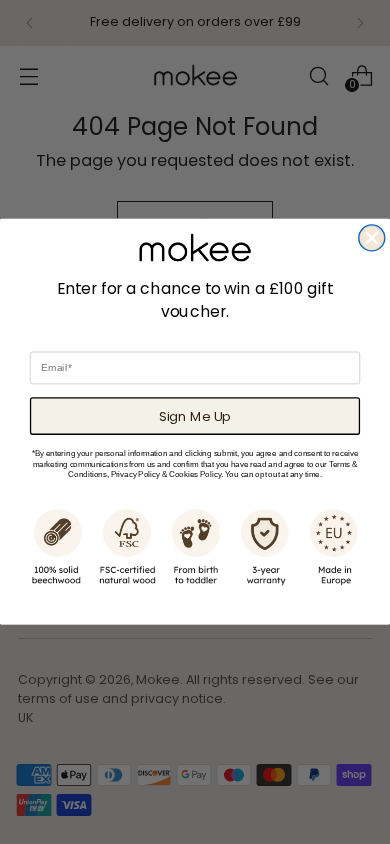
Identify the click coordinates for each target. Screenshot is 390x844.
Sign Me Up (195, 416)
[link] (195, 248)
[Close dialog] (372, 238)
